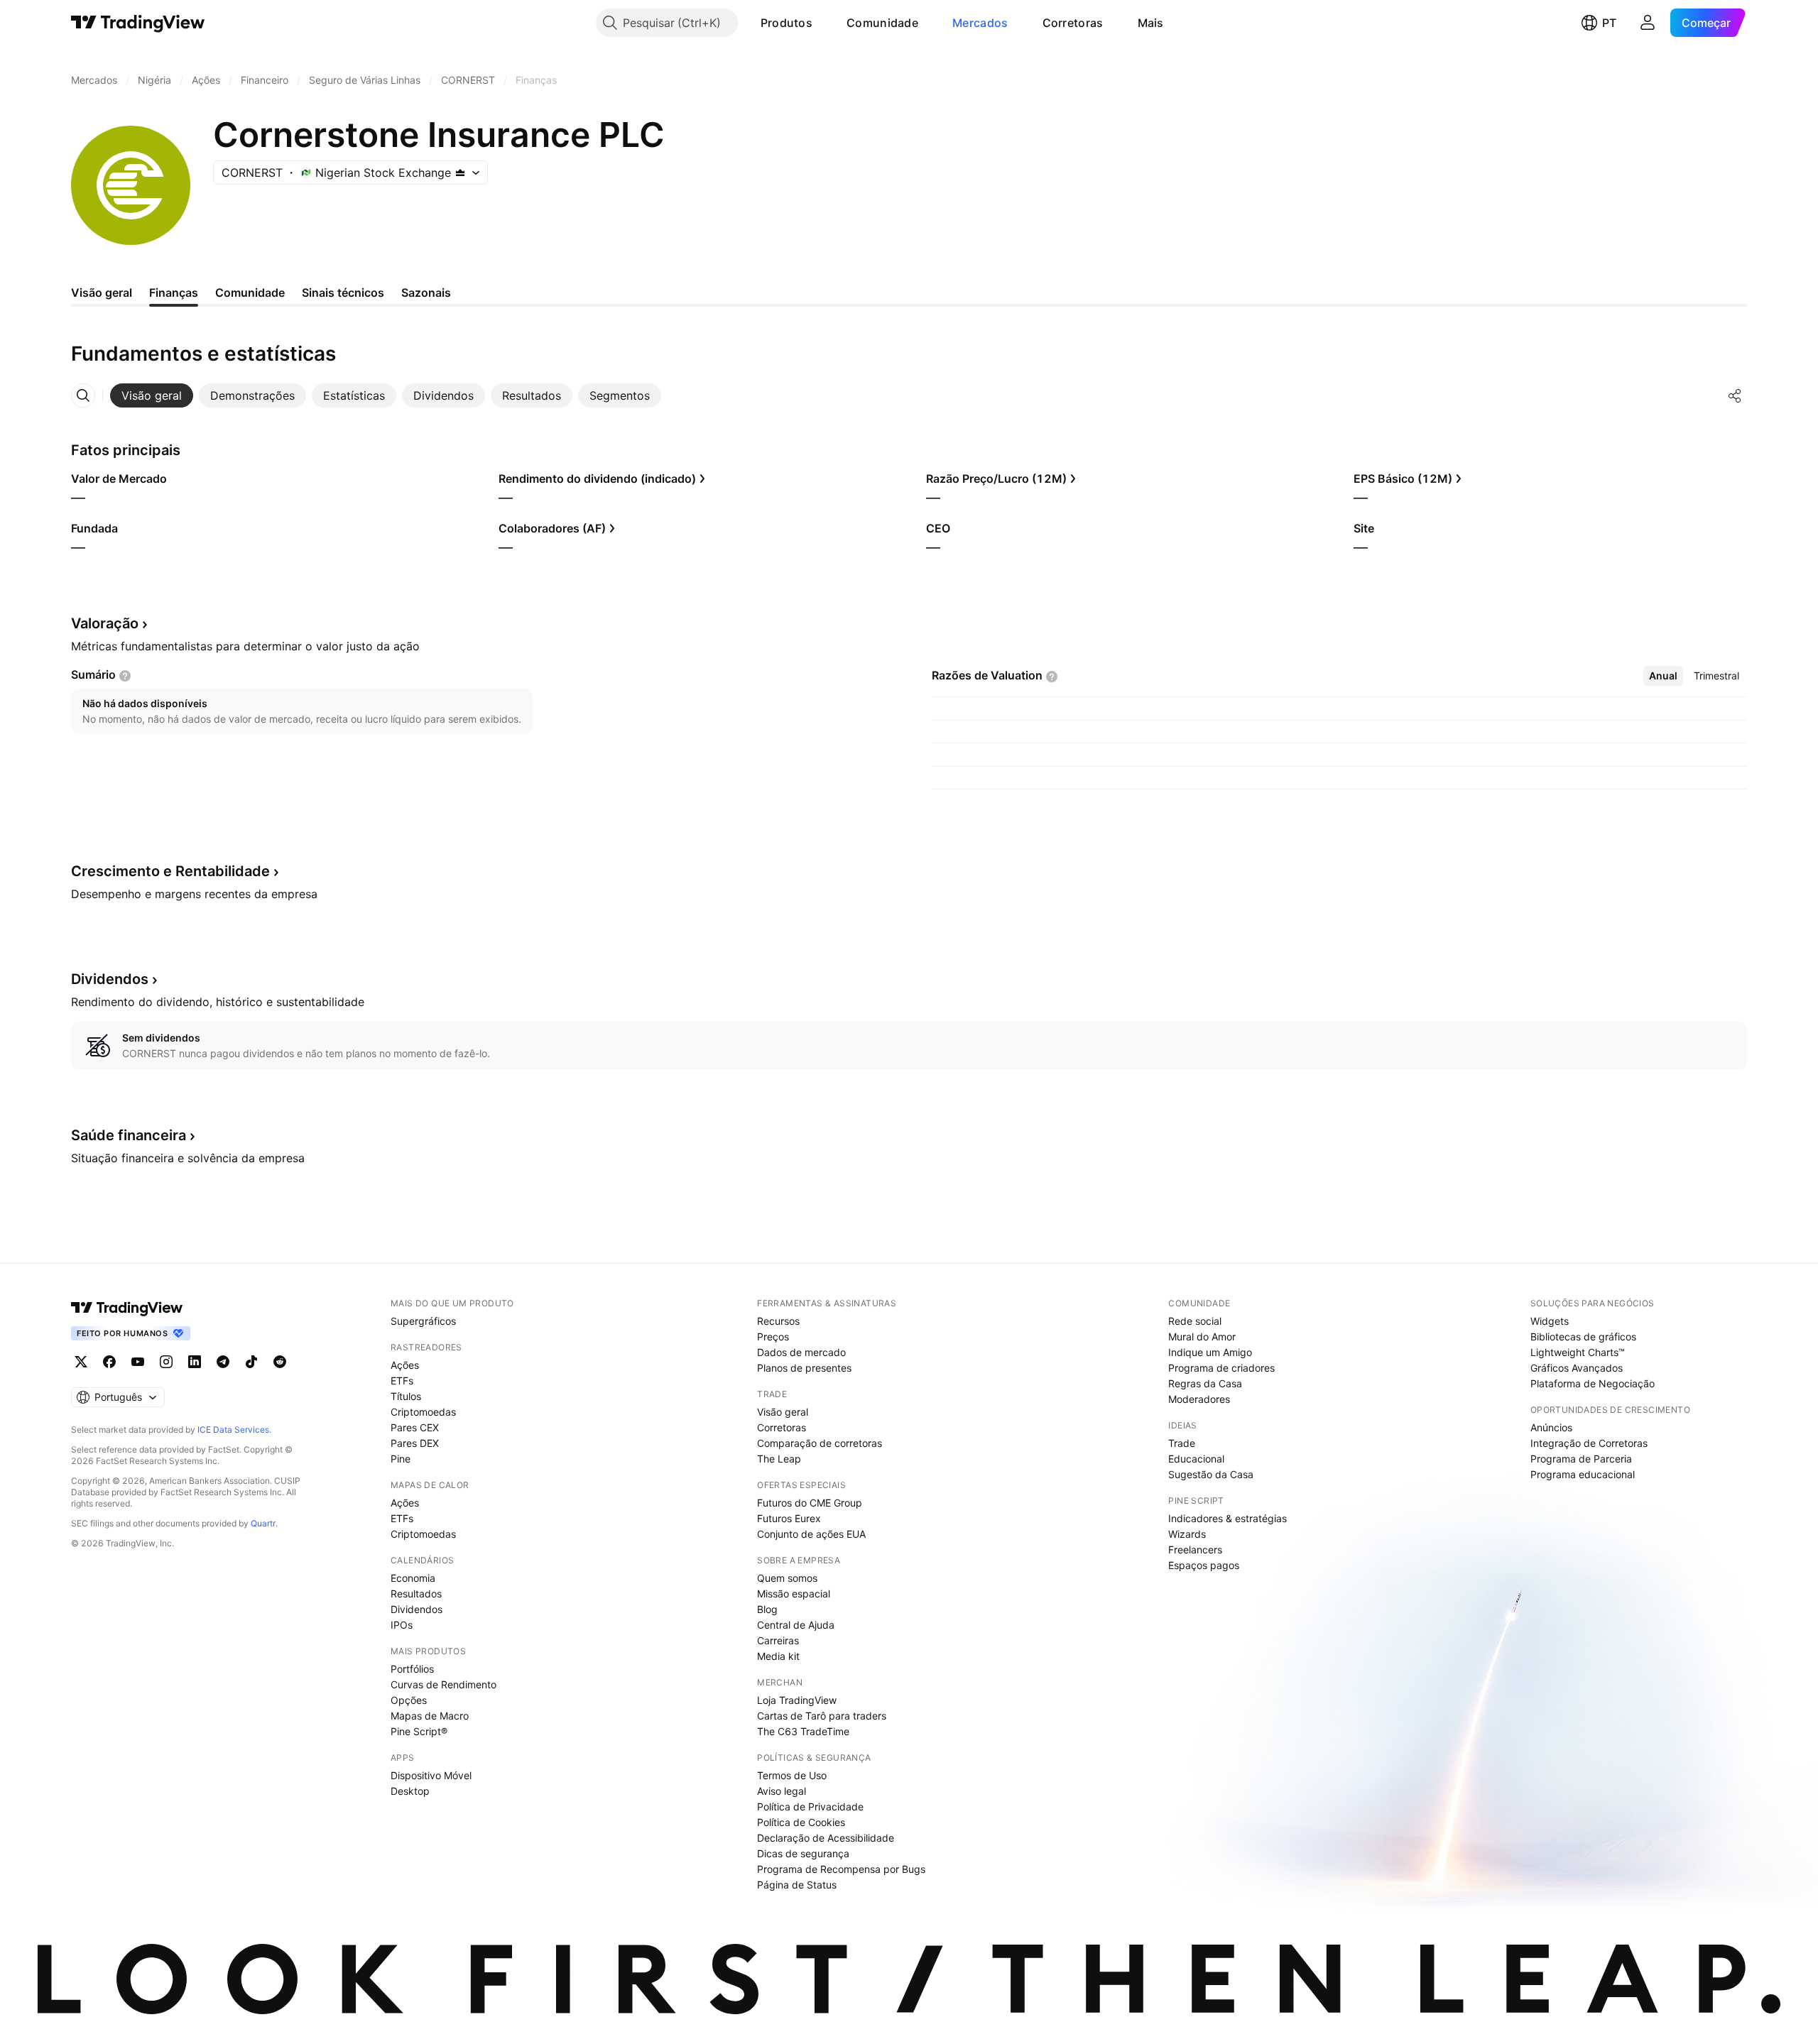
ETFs (402, 1381)
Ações (405, 1365)
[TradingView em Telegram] (223, 1362)
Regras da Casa (1205, 1383)
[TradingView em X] (81, 1362)
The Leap (779, 1459)
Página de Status (797, 1885)
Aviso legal (782, 1791)
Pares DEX (415, 1443)
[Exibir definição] (125, 676)
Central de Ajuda (796, 1625)
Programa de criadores (1221, 1368)
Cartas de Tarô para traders (822, 1716)
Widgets (1550, 1321)
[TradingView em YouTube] (138, 1362)
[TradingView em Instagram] (166, 1362)
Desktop (410, 1791)
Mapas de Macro (430, 1716)
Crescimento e (170, 871)
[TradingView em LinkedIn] (195, 1362)
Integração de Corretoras (1589, 1443)
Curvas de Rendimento (443, 1684)
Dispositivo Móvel (431, 1775)
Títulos (406, 1396)
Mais (1151, 23)
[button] (823, 23)
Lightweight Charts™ (1578, 1352)
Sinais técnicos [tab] (343, 293)
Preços (773, 1337)
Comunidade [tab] (250, 293)
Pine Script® (419, 1731)
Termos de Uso (792, 1775)
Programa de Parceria (1581, 1459)
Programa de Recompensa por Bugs (841, 1869)
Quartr (263, 1523)
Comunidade (882, 23)
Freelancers (1195, 1550)
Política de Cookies (801, 1822)
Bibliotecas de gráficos (1583, 1337)
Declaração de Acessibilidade (826, 1838)
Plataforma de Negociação (1593, 1383)
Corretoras (1073, 23)
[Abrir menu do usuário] (1648, 23)
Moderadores (1199, 1399)
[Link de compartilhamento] (1735, 395)
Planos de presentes (804, 1368)
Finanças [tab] (174, 293)
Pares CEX (415, 1427)
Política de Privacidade (810, 1807)
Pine (401, 1459)
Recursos (778, 1321)
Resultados (416, 1594)
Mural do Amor (1202, 1337)
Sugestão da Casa (1211, 1474)
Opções (409, 1700)
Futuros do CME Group (810, 1503)
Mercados (980, 23)
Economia (413, 1578)
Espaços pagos (1204, 1565)
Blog (767, 1609)
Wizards (1187, 1534)
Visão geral (783, 1412)
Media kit (778, 1656)
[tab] (152, 395)
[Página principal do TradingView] (138, 23)
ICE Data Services (233, 1430)
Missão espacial (794, 1594)
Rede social (1195, 1321)
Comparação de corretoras (820, 1443)
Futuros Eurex (789, 1518)
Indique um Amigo (1210, 1352)
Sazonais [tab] (426, 293)
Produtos (786, 23)
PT (1609, 23)
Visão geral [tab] (102, 293)
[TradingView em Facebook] (109, 1362)
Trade (1182, 1443)
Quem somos (787, 1578)
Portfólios (412, 1669)
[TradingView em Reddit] (280, 1362)
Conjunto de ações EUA (811, 1534)
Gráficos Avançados (1577, 1368)
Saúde (129, 1135)
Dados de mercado (801, 1352)
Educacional (1196, 1459)
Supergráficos (423, 1321)
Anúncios (1551, 1427)
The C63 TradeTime (803, 1731)
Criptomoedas (423, 1412)
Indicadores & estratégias (1228, 1518)
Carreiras (778, 1640)
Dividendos (417, 1609)
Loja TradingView (797, 1700)
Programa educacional (1583, 1474)
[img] (460, 173)
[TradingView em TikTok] (251, 1362)
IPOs (402, 1625)
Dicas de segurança (803, 1853)
